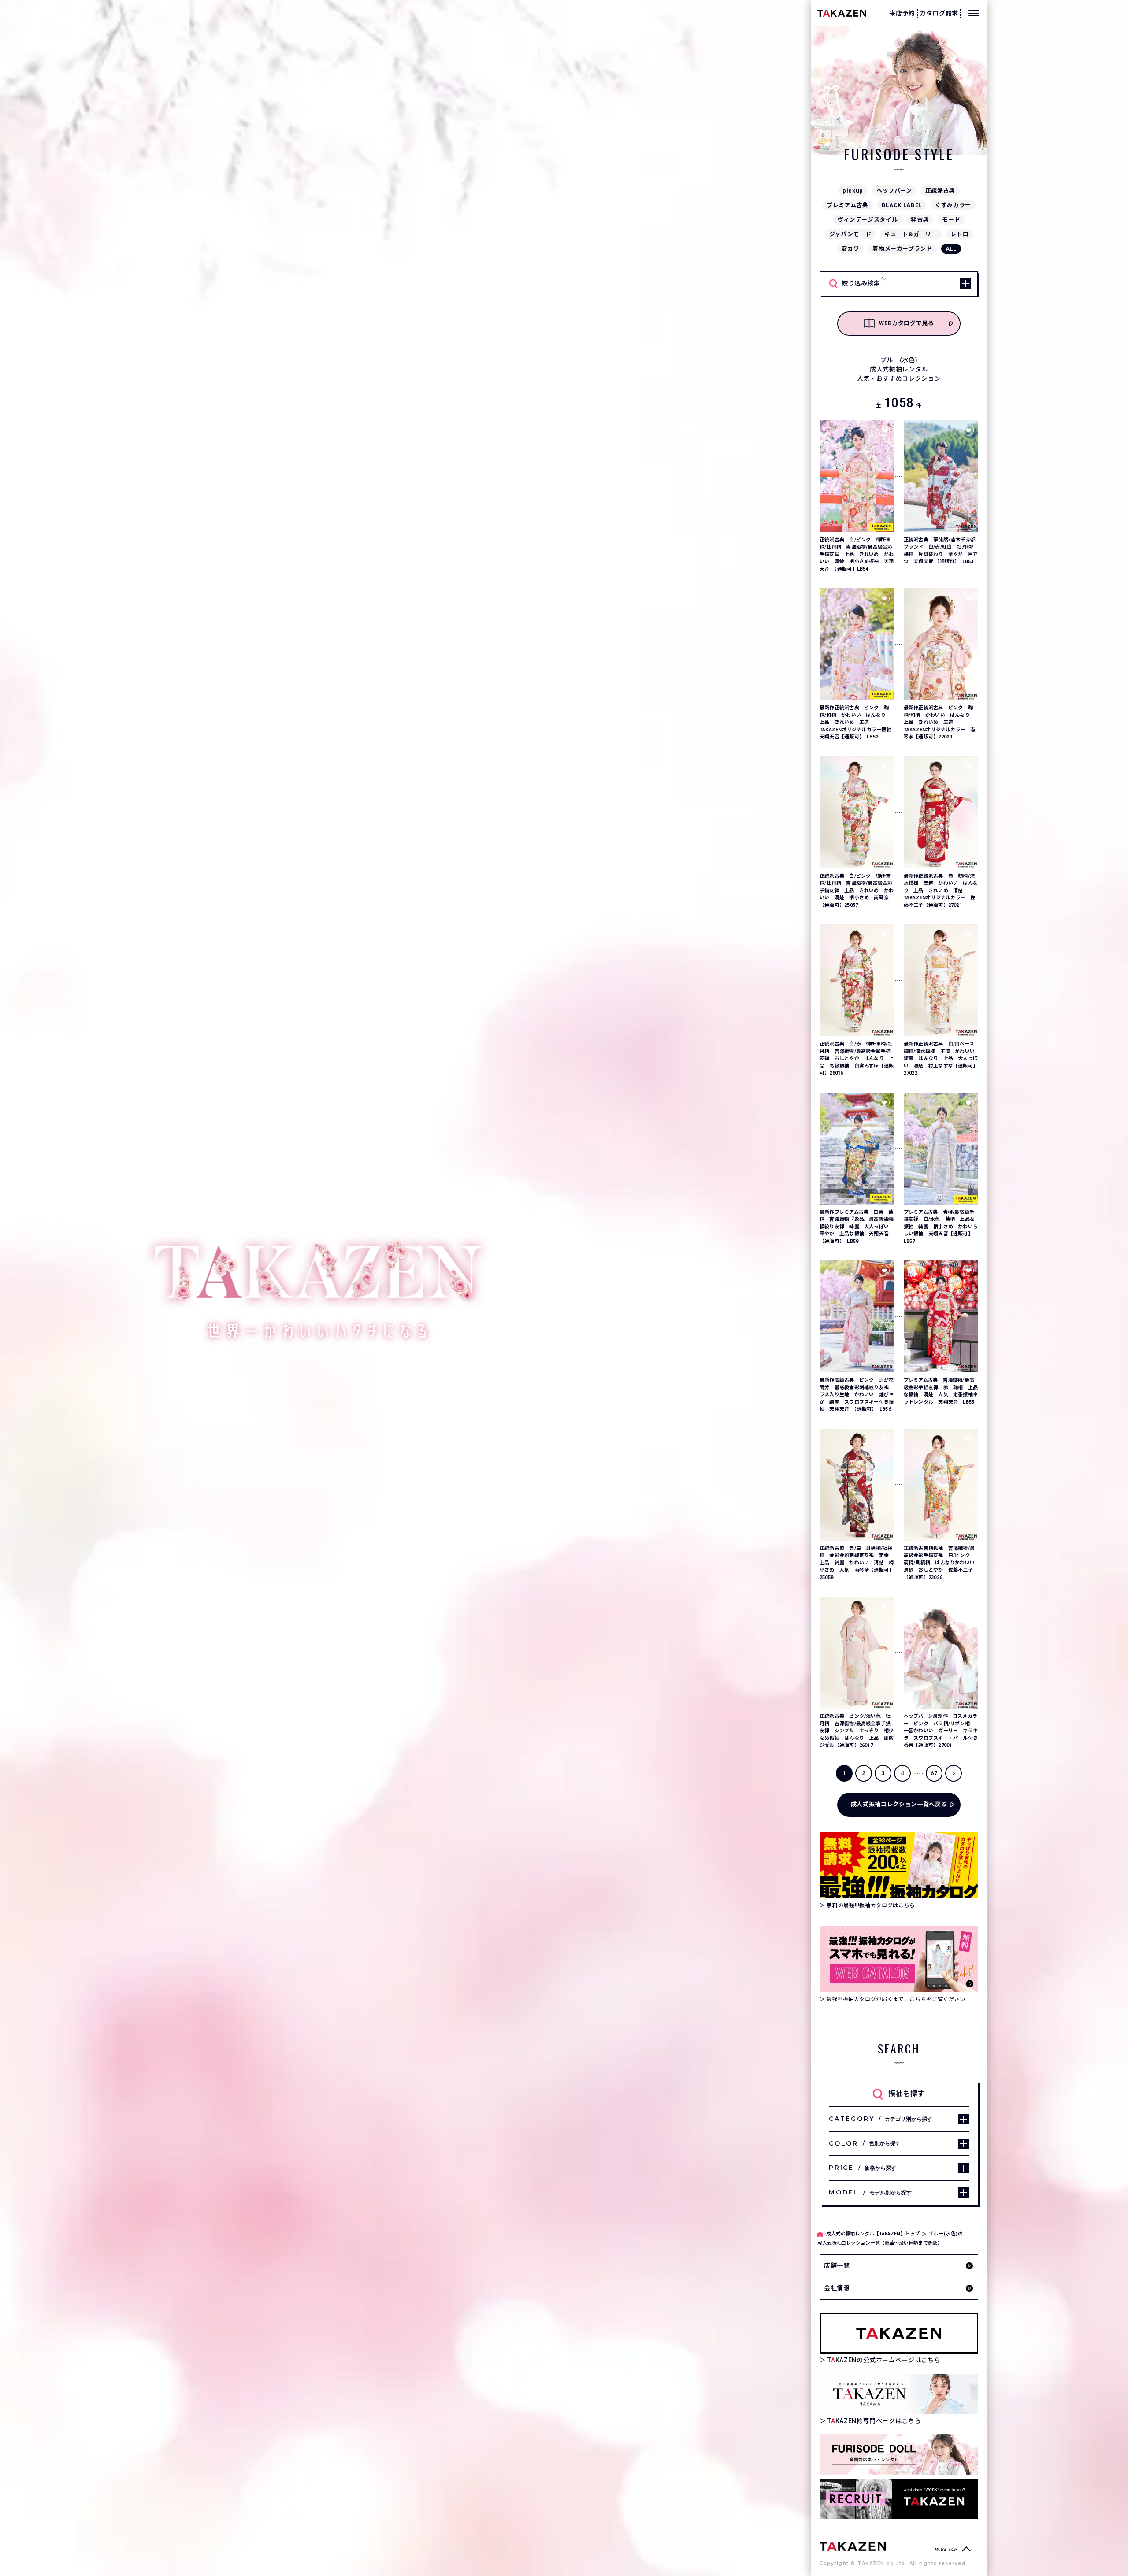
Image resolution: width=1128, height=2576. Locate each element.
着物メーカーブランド (902, 249)
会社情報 (837, 2288)
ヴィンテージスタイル (868, 220)
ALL (951, 249)
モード (951, 220)
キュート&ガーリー (911, 234)
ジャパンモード (850, 234)
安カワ (850, 249)
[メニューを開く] (974, 13)
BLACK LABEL (902, 205)
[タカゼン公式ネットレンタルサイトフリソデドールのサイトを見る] (899, 2454)
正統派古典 (940, 191)
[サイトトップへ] (853, 2546)
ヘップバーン (894, 191)
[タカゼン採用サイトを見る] (899, 2499)
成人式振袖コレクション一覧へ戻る (899, 1804)
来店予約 (902, 13)
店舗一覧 (837, 2265)
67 (934, 1773)
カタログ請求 (939, 13)
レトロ (959, 234)
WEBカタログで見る (907, 323)
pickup (853, 191)
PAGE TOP (946, 2549)
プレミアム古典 (848, 205)
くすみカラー (953, 205)
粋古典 (920, 220)
